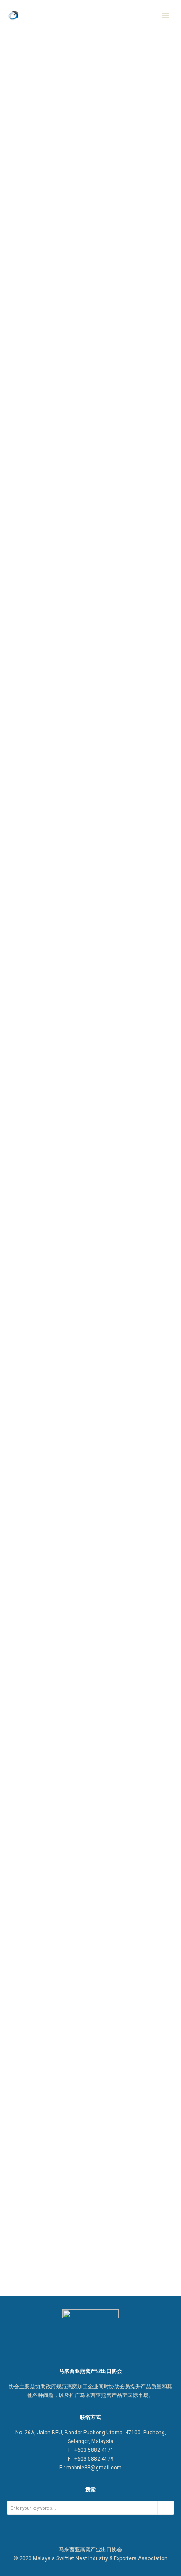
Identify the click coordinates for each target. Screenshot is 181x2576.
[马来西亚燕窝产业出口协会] (45, 15)
